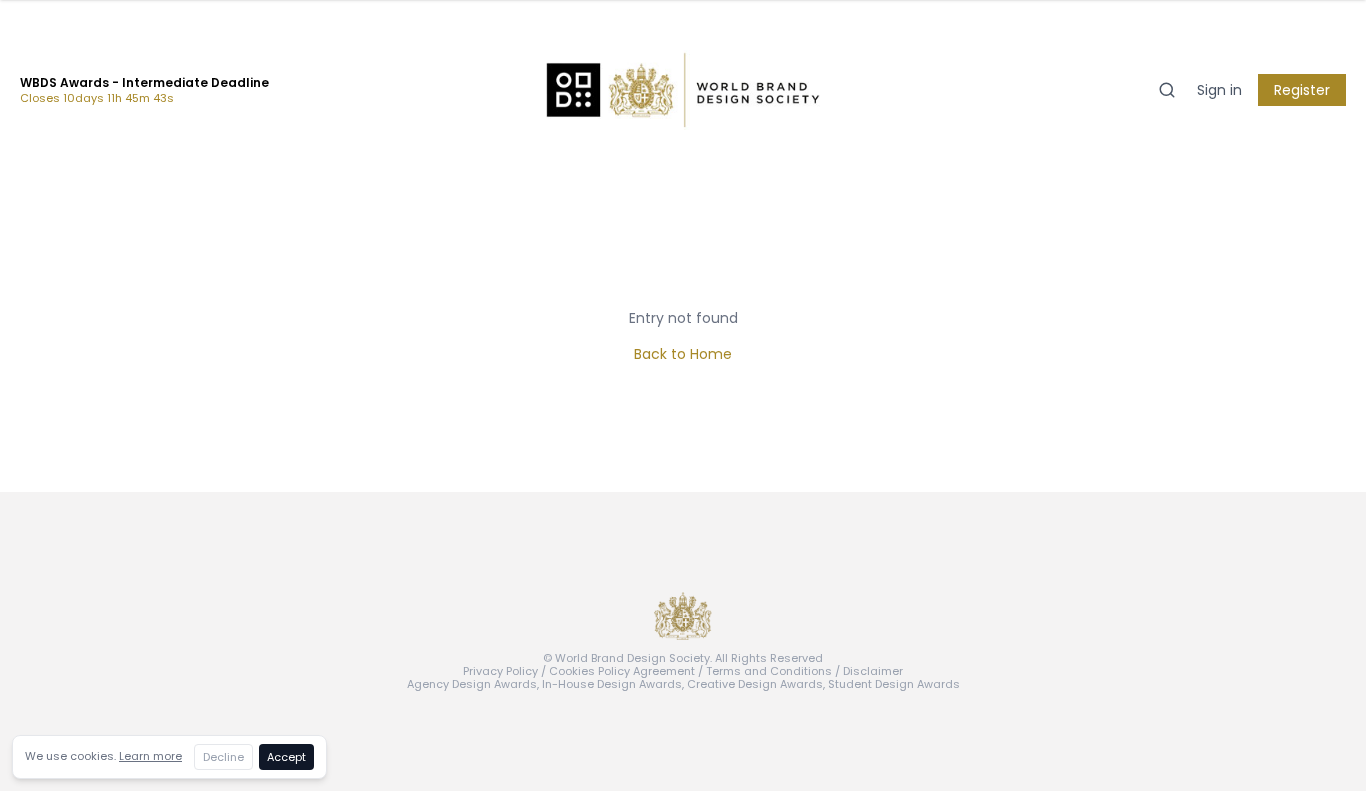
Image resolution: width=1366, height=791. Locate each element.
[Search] (1167, 90)
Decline (223, 757)
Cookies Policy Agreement (622, 671)
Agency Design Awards (472, 684)
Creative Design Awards (755, 684)
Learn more (150, 756)
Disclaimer (873, 671)
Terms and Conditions (769, 671)
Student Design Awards (894, 684)
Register (1302, 90)
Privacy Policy (500, 671)
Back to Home (683, 354)
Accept (286, 757)
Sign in (1219, 90)
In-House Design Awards (612, 684)
